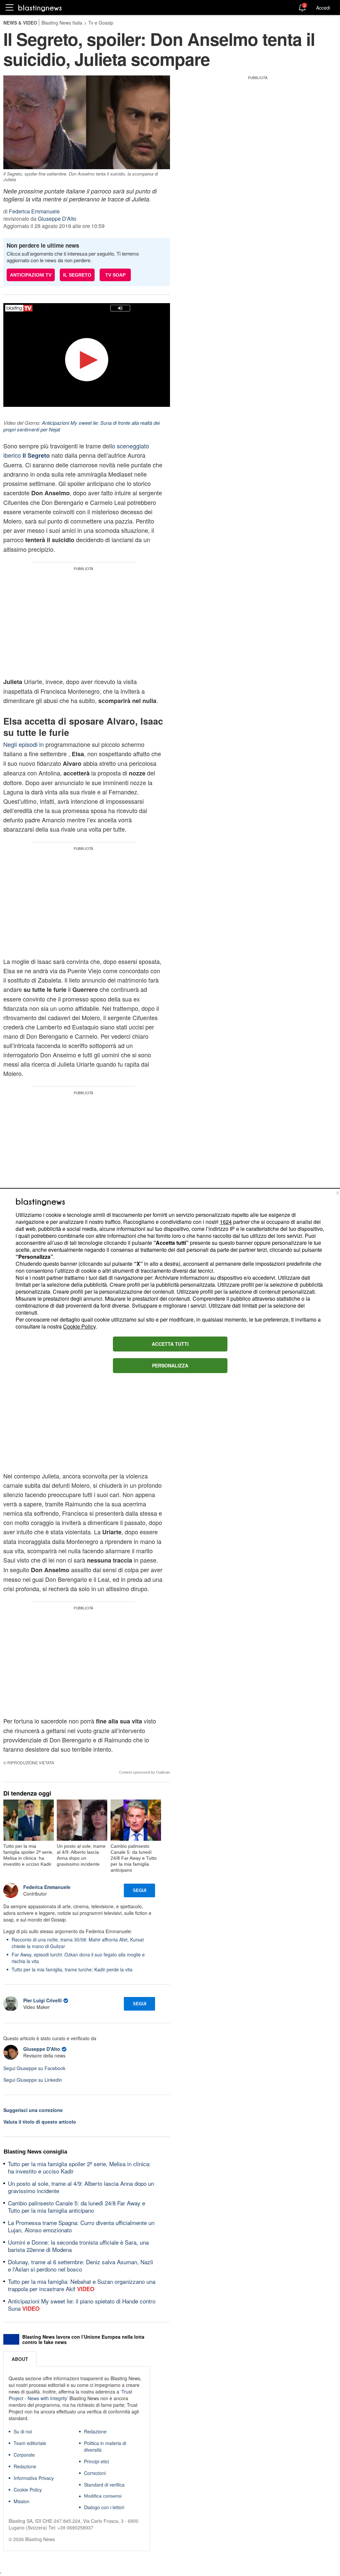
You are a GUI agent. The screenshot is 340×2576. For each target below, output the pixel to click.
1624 (226, 1222)
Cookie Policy (79, 1326)
